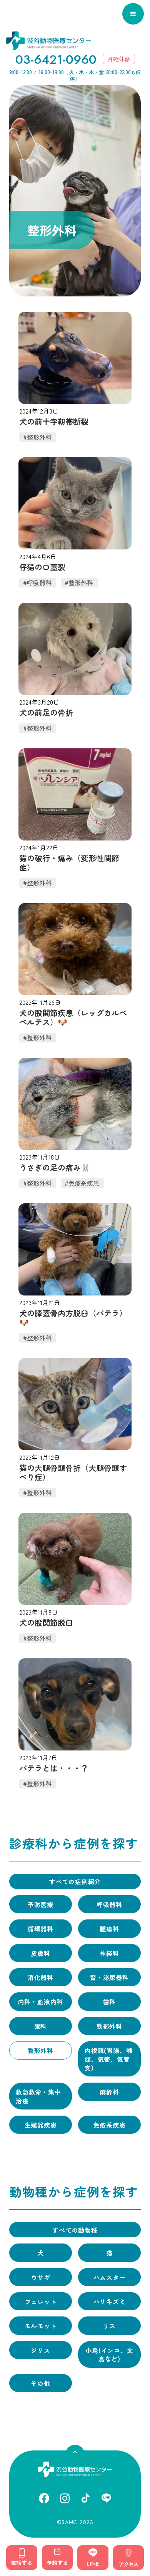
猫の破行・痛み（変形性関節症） (69, 863)
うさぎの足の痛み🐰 (55, 1168)
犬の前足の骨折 (46, 713)
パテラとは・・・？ (54, 1768)
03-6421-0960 (56, 60)
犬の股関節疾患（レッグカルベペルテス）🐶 (73, 1017)
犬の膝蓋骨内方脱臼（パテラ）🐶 (73, 1318)
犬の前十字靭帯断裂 (54, 422)
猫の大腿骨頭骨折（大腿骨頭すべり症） (73, 1472)
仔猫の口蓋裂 (42, 567)
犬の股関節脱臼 (46, 1623)
